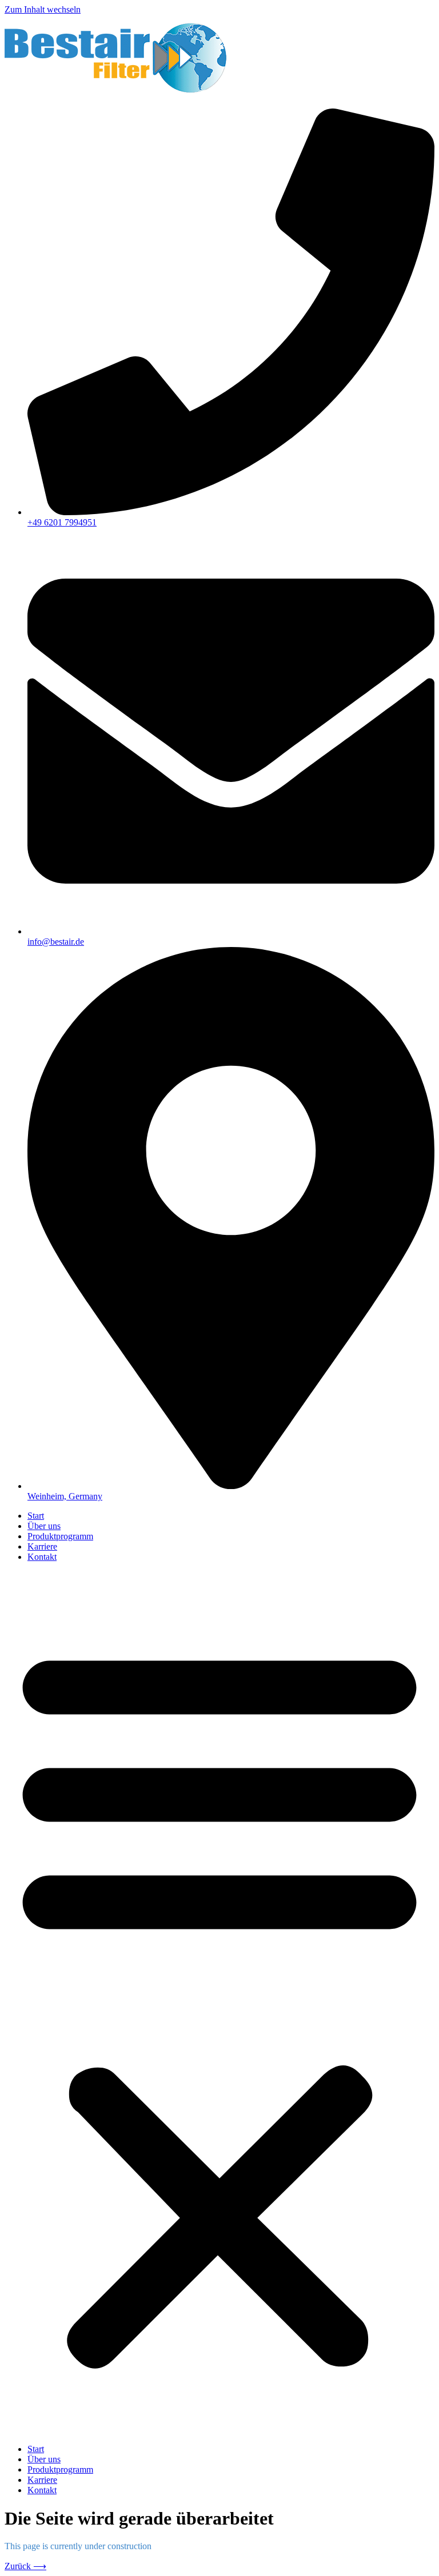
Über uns (44, 1526)
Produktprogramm (60, 1536)
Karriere (42, 1546)
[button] (219, 2003)
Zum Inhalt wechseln (43, 9)
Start (36, 1516)
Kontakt (42, 1557)
